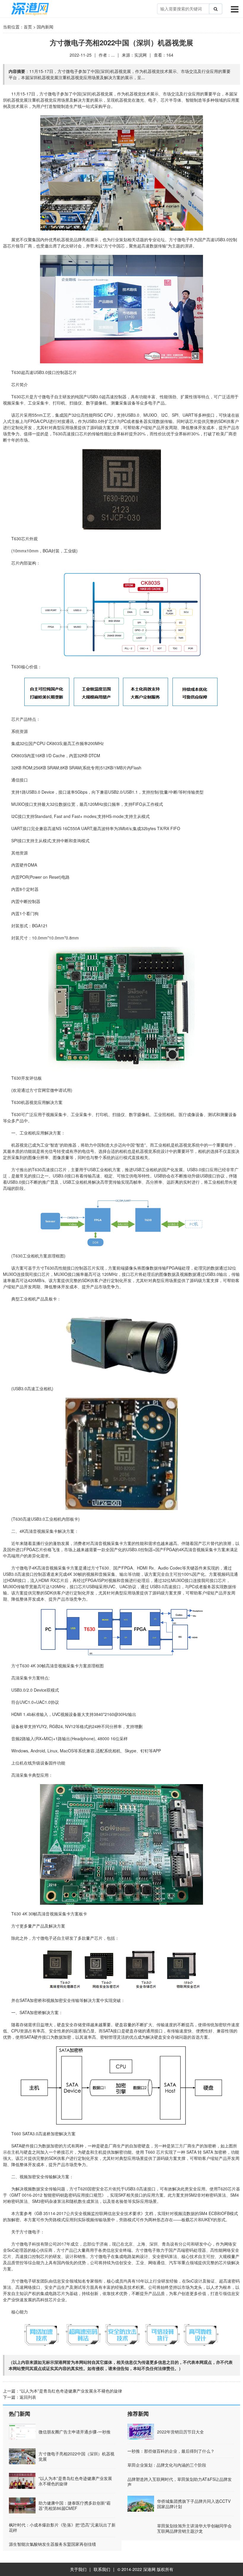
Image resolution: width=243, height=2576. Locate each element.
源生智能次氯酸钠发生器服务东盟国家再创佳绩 (52, 2544)
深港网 (149, 2569)
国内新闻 (45, 27)
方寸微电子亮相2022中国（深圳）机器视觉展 (76, 2456)
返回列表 (28, 2397)
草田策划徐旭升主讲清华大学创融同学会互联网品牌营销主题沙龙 (194, 2528)
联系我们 (102, 2569)
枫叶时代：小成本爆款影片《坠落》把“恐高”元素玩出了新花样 (62, 2527)
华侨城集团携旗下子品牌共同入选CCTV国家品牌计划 (194, 2504)
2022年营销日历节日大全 (180, 2432)
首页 (28, 27)
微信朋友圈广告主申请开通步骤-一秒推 (75, 2432)
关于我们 (78, 2569)
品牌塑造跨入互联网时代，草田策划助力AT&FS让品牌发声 (180, 2482)
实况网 (140, 55)
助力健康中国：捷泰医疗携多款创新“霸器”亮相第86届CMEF (75, 2505)
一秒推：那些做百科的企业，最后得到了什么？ (171, 2451)
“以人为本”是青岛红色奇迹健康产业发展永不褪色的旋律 (71, 2391)
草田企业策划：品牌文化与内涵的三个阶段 (167, 2465)
